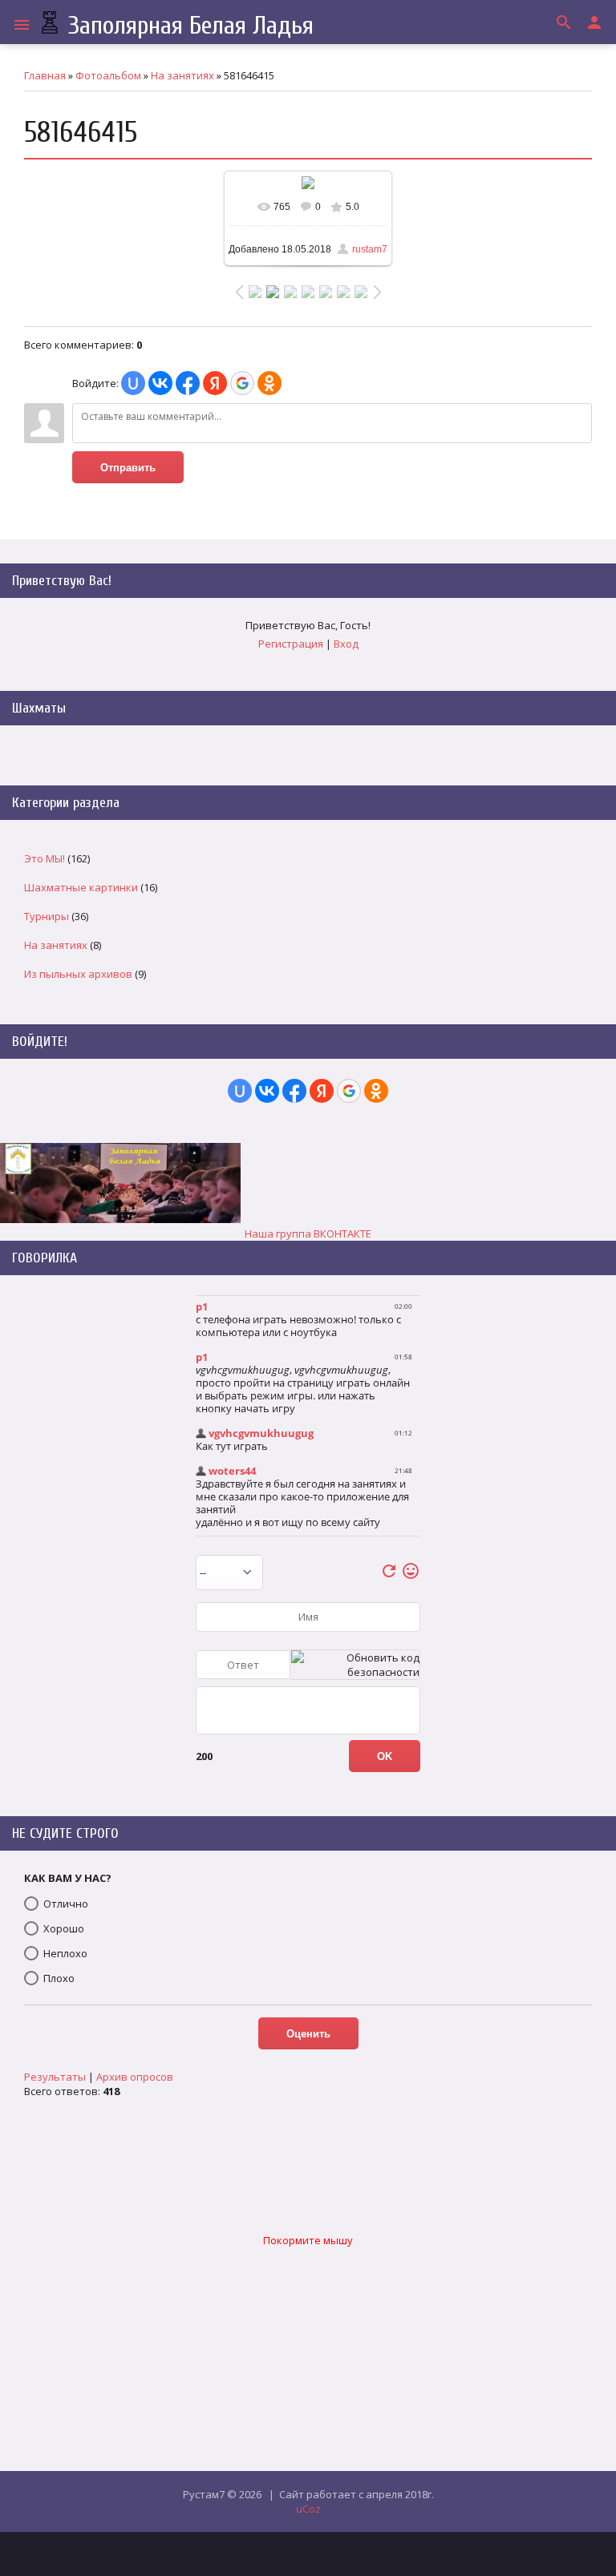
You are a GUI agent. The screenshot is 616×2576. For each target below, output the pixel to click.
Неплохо (65, 1953)
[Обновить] (389, 1577)
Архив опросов (135, 2077)
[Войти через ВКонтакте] (160, 383)
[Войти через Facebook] (188, 383)
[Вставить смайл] (411, 1577)
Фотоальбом (108, 75)
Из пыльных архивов (78, 974)
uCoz (308, 2509)
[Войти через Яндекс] (215, 383)
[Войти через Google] (242, 383)
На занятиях (182, 75)
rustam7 (370, 249)
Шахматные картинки (81, 887)
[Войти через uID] (133, 383)
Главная (45, 75)
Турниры (47, 916)
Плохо (59, 1978)
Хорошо (64, 1928)
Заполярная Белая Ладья (188, 25)
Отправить (128, 468)
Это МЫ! (45, 858)
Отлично (66, 1904)
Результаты (55, 2077)
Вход (346, 644)
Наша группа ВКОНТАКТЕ (308, 1233)
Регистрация (291, 644)
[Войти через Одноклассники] (269, 383)
